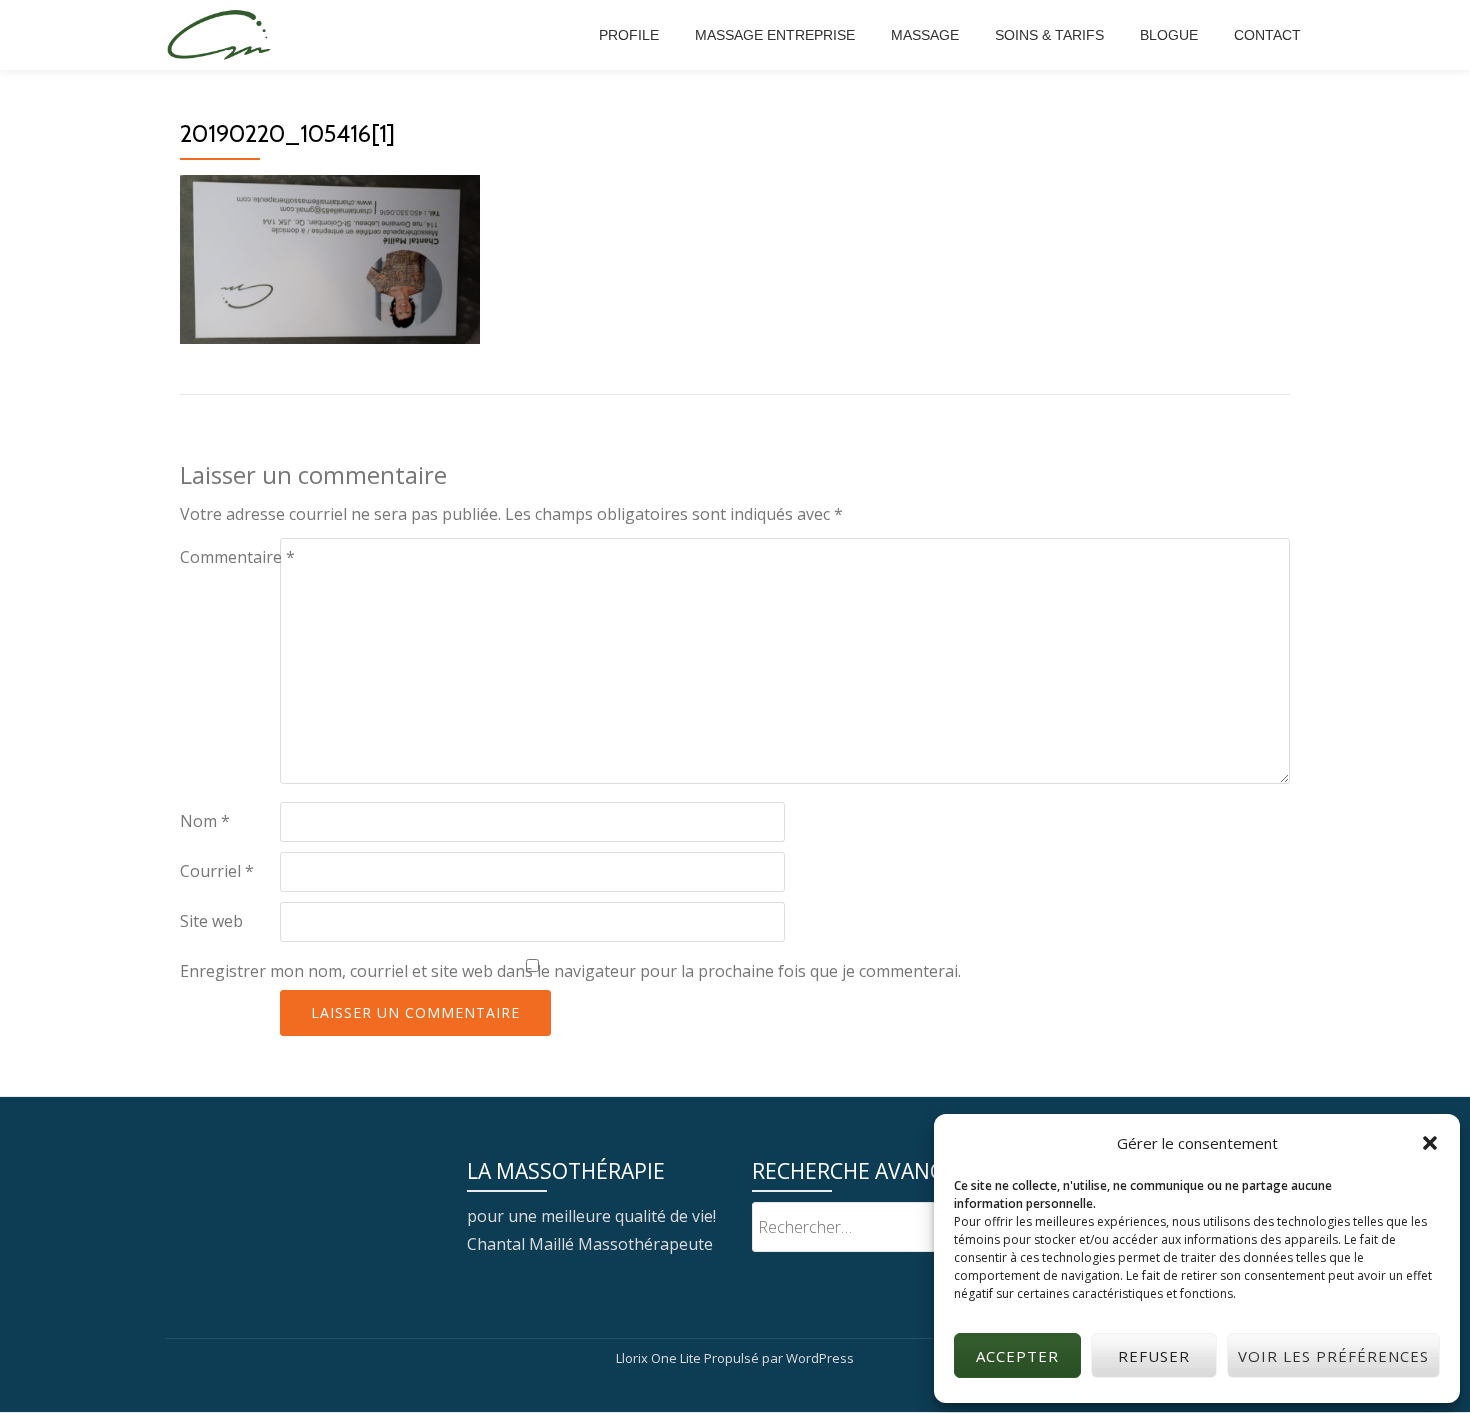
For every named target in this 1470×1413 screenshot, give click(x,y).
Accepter (1017, 1356)
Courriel (217, 871)
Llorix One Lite (660, 1358)
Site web (211, 921)
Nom (205, 821)
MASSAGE (925, 35)
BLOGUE (1169, 35)
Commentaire (237, 557)
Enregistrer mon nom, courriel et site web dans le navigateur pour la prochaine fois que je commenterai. (570, 971)
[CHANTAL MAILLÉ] (222, 35)
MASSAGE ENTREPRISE (775, 35)
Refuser (1154, 1356)
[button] (1430, 1143)
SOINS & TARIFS (1049, 35)
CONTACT (1267, 35)
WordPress (820, 1358)
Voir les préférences (1333, 1356)
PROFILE (629, 35)
